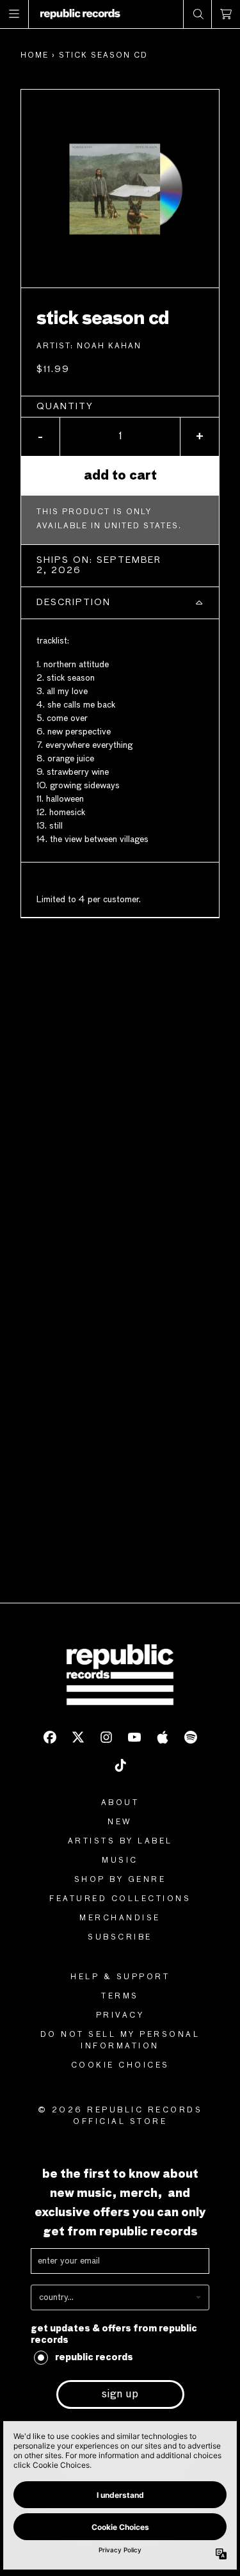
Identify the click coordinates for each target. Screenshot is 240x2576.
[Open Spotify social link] (191, 1737)
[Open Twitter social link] (78, 1737)
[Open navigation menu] (14, 14)
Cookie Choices (120, 2066)
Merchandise (120, 1918)
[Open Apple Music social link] (163, 1737)
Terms (120, 1997)
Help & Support (120, 1977)
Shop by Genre (120, 1880)
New (120, 1822)
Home (35, 56)
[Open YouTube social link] (134, 1737)
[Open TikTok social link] (120, 1765)
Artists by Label (120, 1842)
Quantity (65, 407)
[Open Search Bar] (198, 14)
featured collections (120, 1899)
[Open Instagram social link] (106, 1737)
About (120, 1803)
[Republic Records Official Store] (80, 14)
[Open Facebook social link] (50, 1737)
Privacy (120, 2016)
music (120, 1861)
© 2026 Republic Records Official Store (120, 2116)
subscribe (120, 1938)
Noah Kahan (109, 346)
